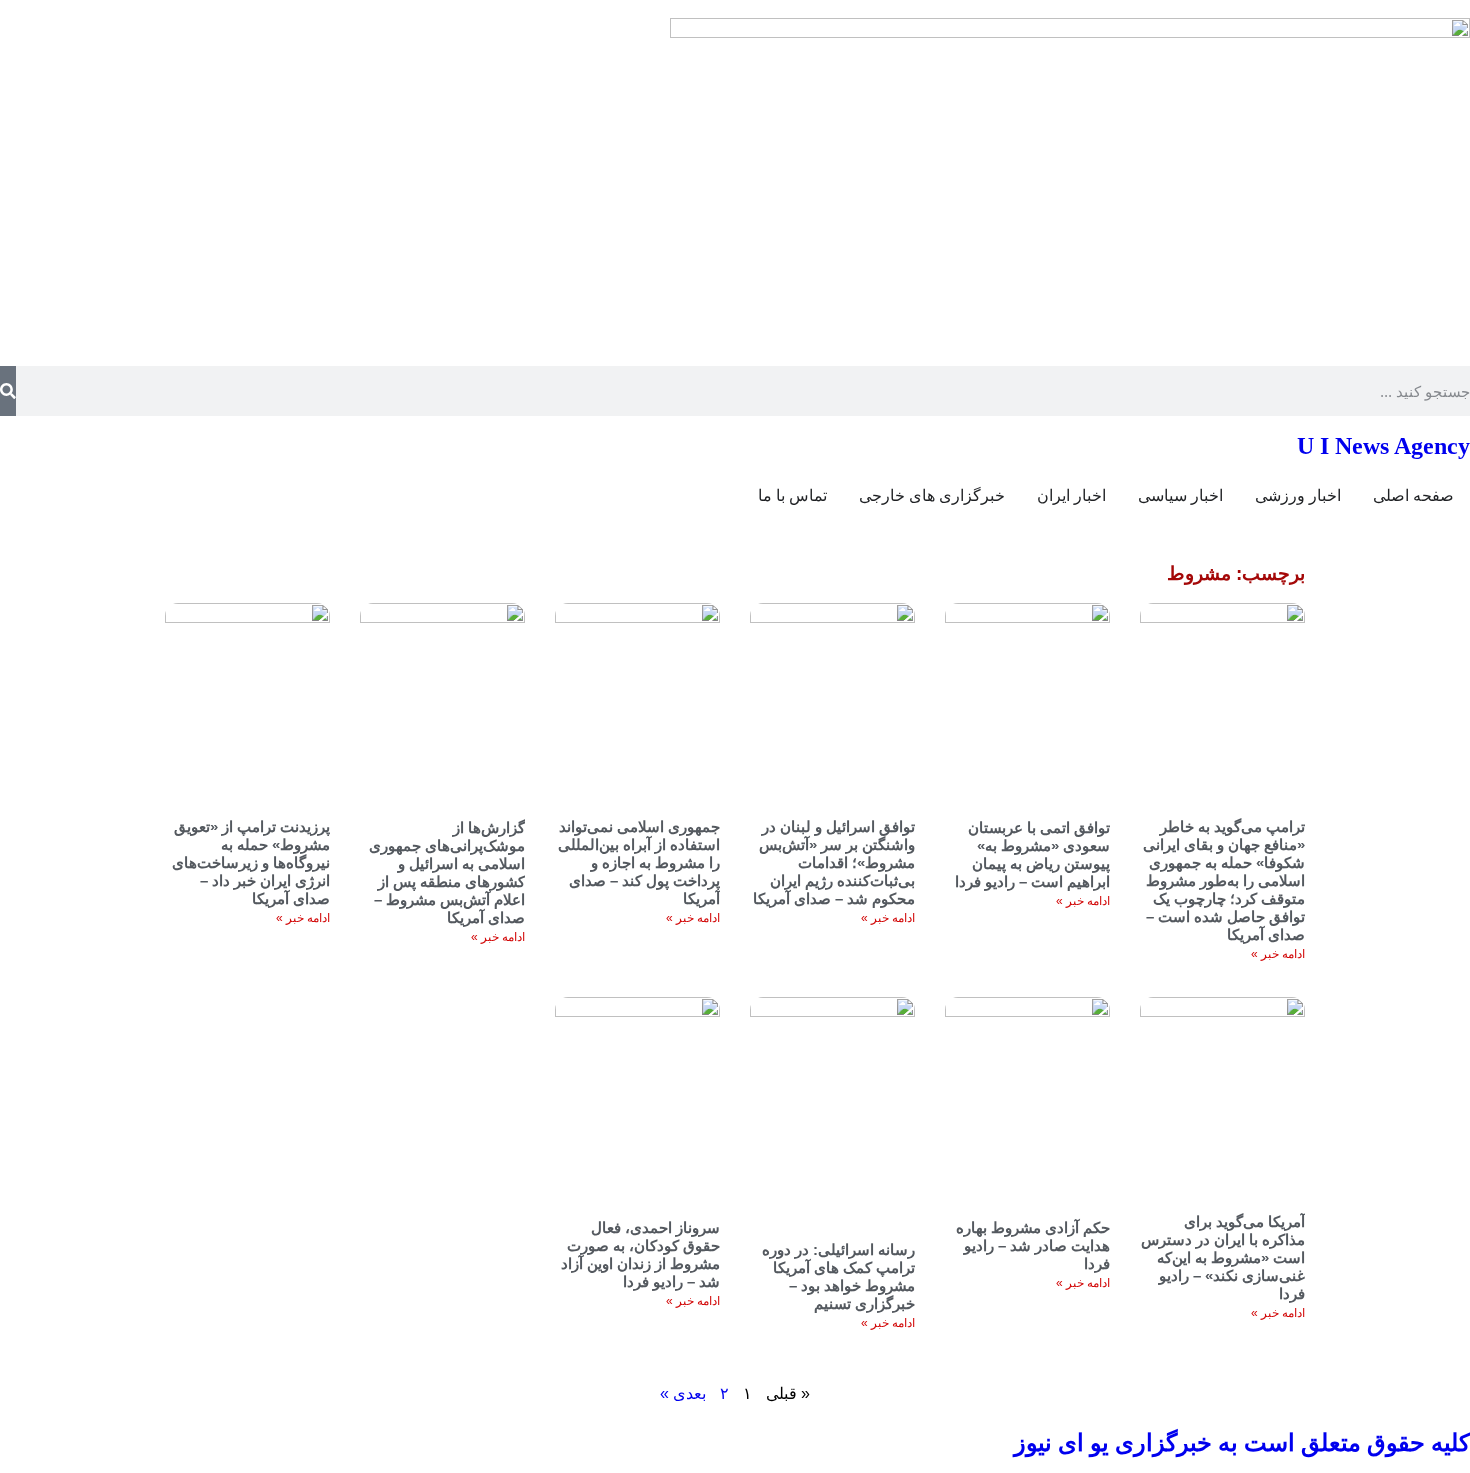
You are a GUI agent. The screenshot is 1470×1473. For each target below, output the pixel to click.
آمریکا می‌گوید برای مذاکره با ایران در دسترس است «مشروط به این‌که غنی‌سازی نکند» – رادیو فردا (1223, 1257)
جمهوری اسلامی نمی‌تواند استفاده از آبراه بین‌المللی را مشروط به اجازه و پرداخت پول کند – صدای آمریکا (639, 862)
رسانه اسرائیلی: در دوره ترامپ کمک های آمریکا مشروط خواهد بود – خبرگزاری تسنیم (838, 1276)
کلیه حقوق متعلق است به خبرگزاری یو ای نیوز (1242, 1443)
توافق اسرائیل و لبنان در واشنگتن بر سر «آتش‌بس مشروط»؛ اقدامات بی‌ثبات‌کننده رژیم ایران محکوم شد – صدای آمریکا (834, 862)
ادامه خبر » (1278, 954)
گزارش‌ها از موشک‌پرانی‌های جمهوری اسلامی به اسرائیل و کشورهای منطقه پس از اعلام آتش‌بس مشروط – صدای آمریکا (447, 872)
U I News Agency (1383, 446)
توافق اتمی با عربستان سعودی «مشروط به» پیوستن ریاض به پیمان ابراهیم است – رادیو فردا (1032, 854)
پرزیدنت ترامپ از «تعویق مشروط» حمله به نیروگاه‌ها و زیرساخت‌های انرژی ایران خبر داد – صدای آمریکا (251, 862)
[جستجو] (8, 391)
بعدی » (683, 1393)
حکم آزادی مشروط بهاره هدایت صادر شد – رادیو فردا (1033, 1245)
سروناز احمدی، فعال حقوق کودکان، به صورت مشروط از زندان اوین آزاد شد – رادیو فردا (640, 1254)
